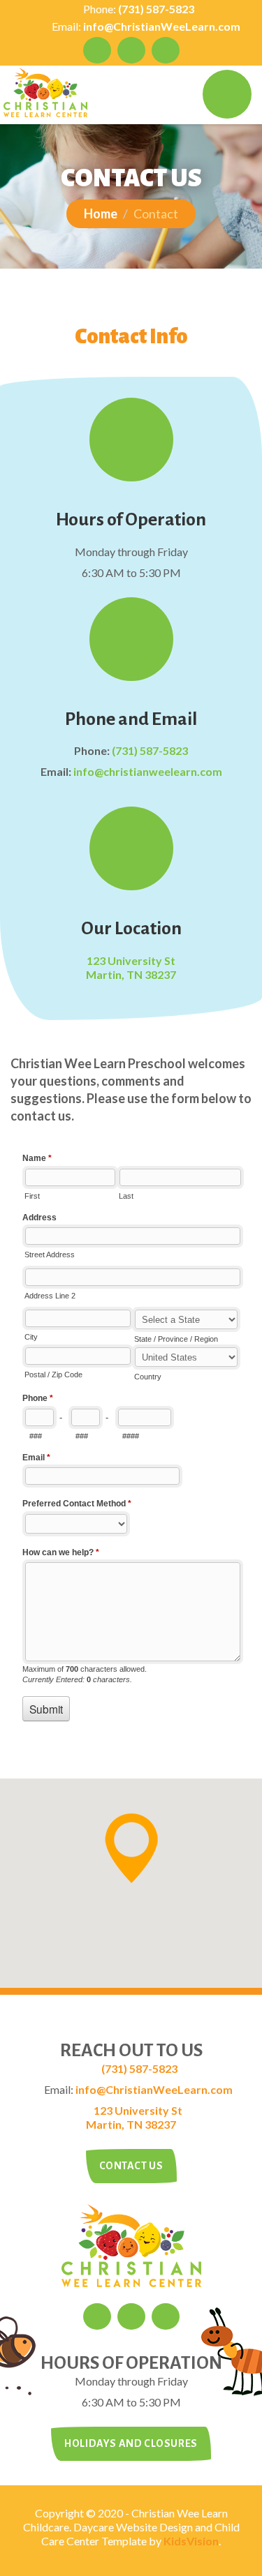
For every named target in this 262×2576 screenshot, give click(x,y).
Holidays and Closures (131, 2443)
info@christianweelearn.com (148, 771)
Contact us (131, 2166)
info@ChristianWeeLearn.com (162, 26)
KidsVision (191, 2541)
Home (101, 214)
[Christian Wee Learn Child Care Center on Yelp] (166, 50)
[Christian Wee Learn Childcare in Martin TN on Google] (97, 50)
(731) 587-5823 (156, 9)
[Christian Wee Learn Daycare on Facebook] (131, 50)
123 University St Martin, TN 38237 (131, 967)
